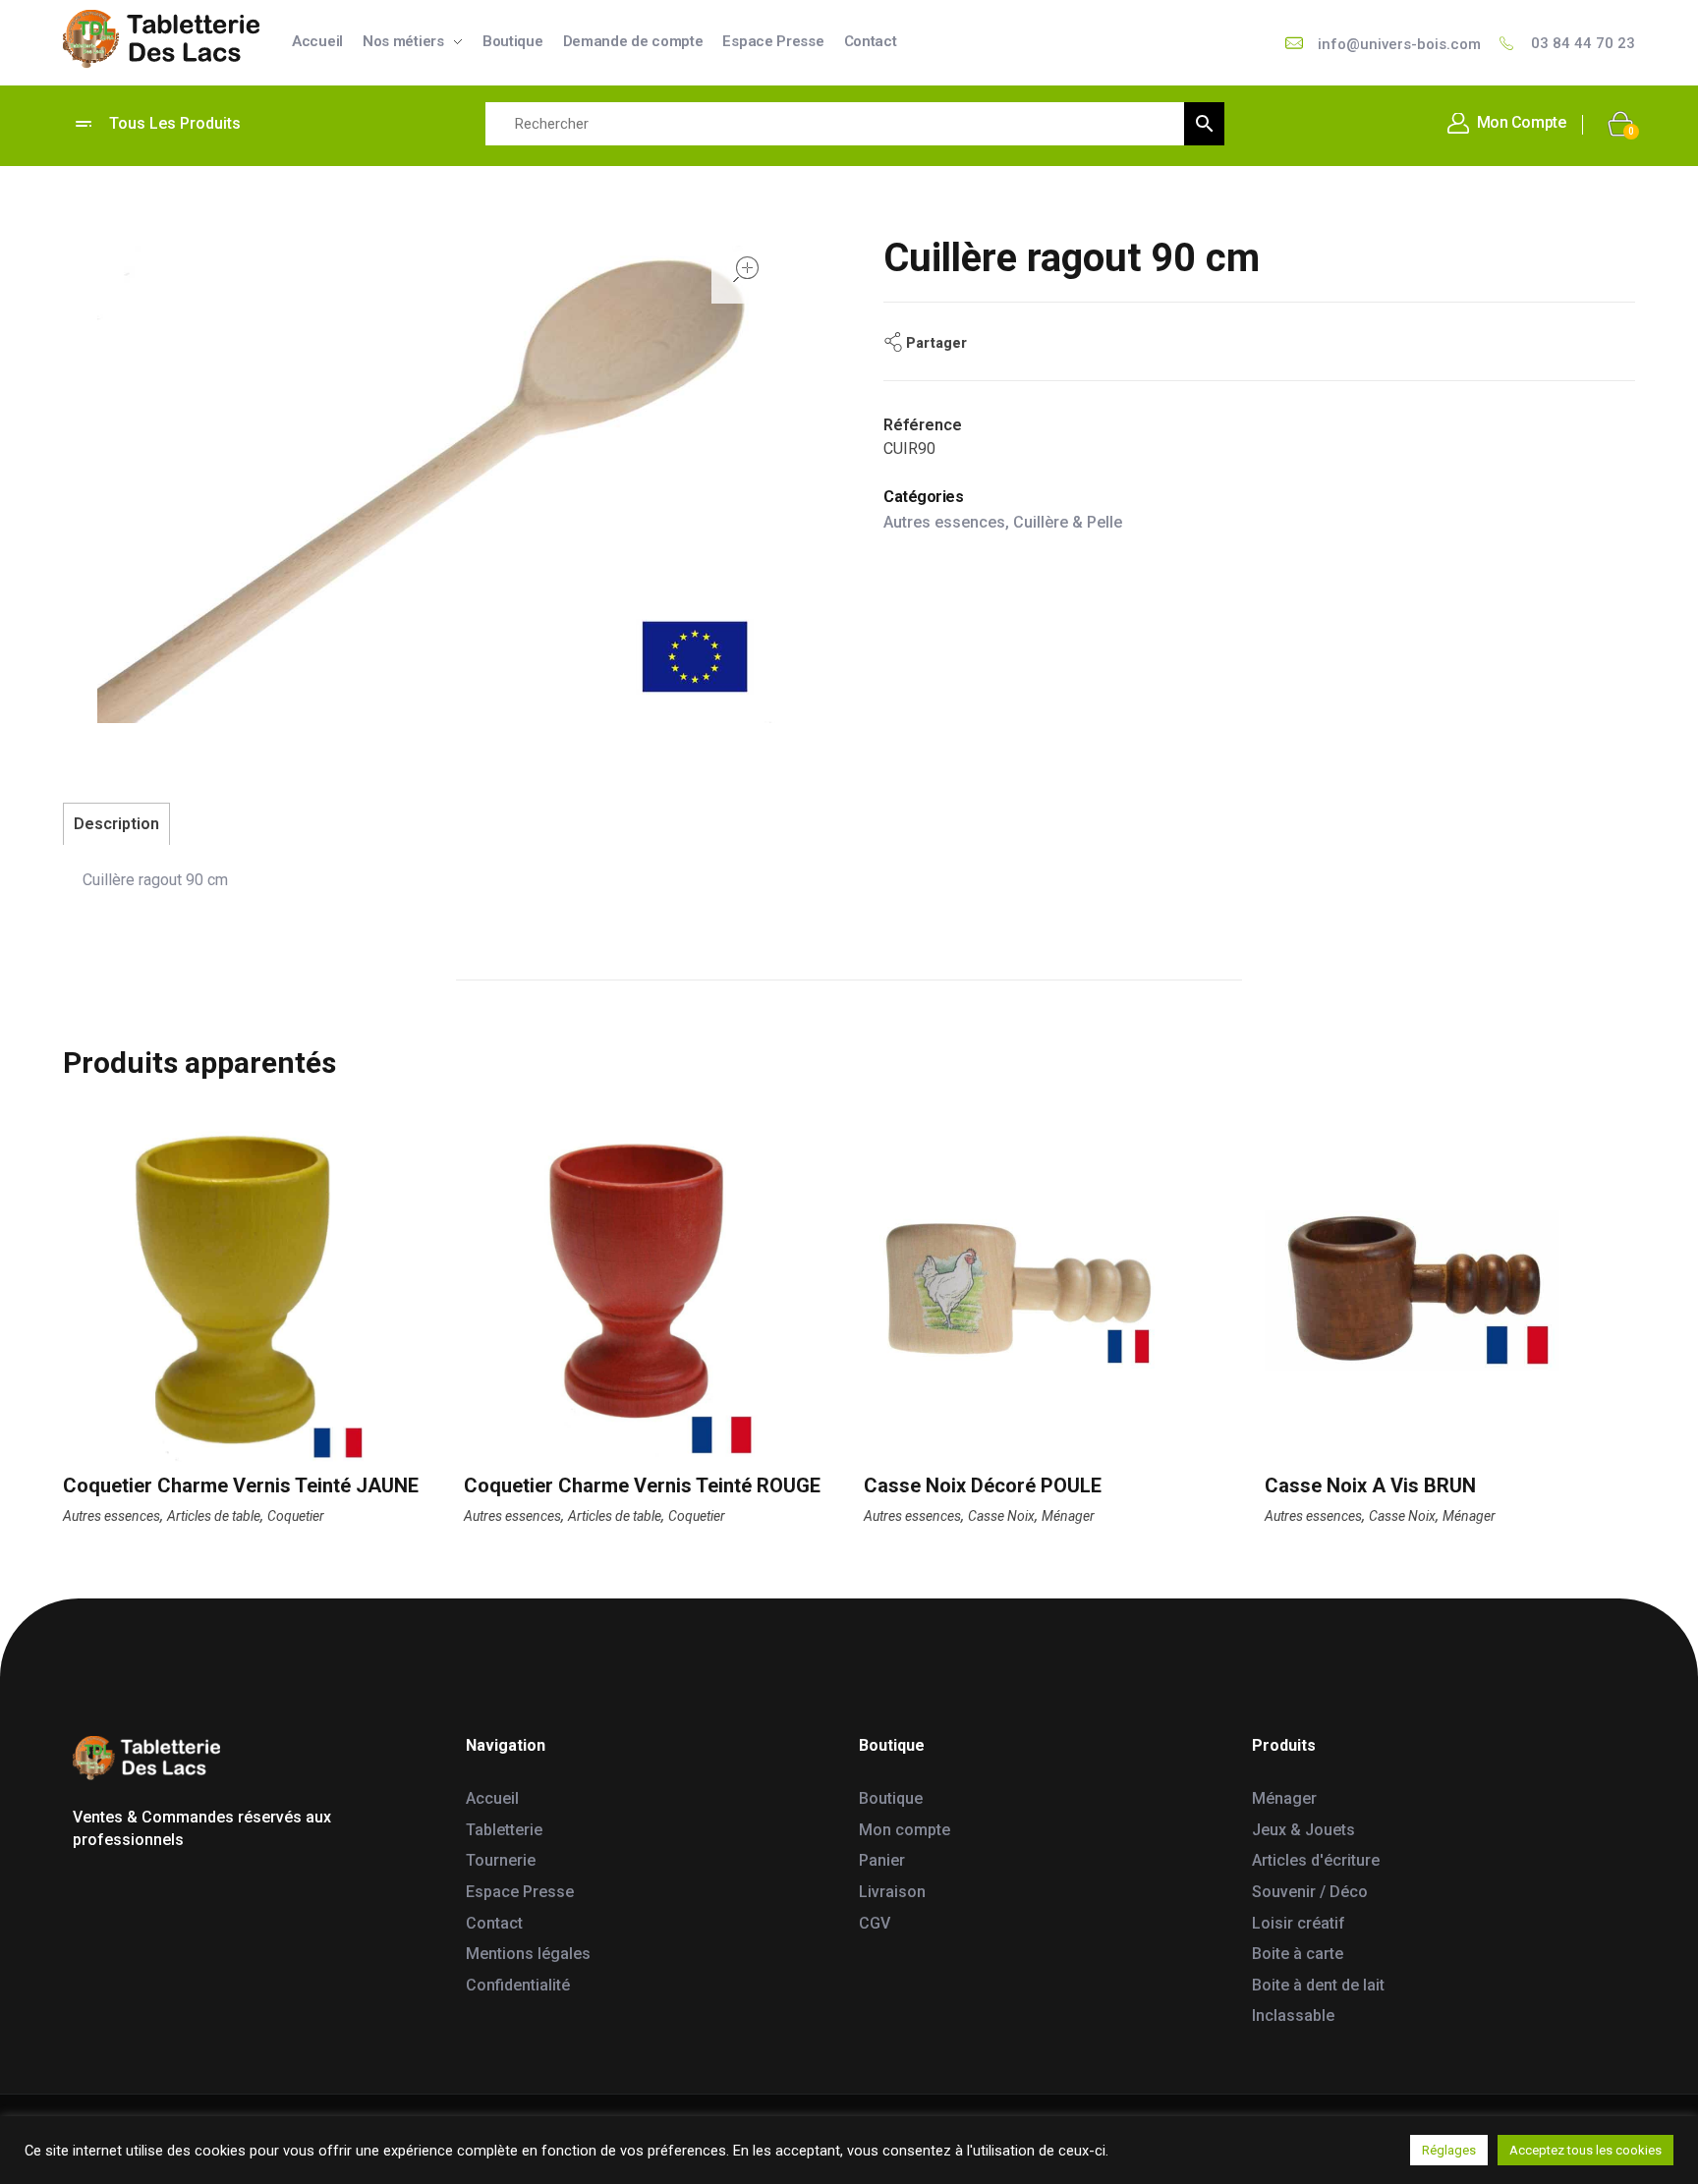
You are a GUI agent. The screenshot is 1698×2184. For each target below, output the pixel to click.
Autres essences (944, 522)
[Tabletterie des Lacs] (161, 39)
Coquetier (296, 1516)
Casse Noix (1001, 1516)
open (746, 269)
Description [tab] (116, 824)
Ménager (1068, 1516)
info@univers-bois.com (1399, 44)
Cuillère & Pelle (1068, 522)
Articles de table (214, 1516)
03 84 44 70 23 (1583, 43)
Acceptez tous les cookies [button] (1585, 2150)
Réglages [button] (1449, 2150)
